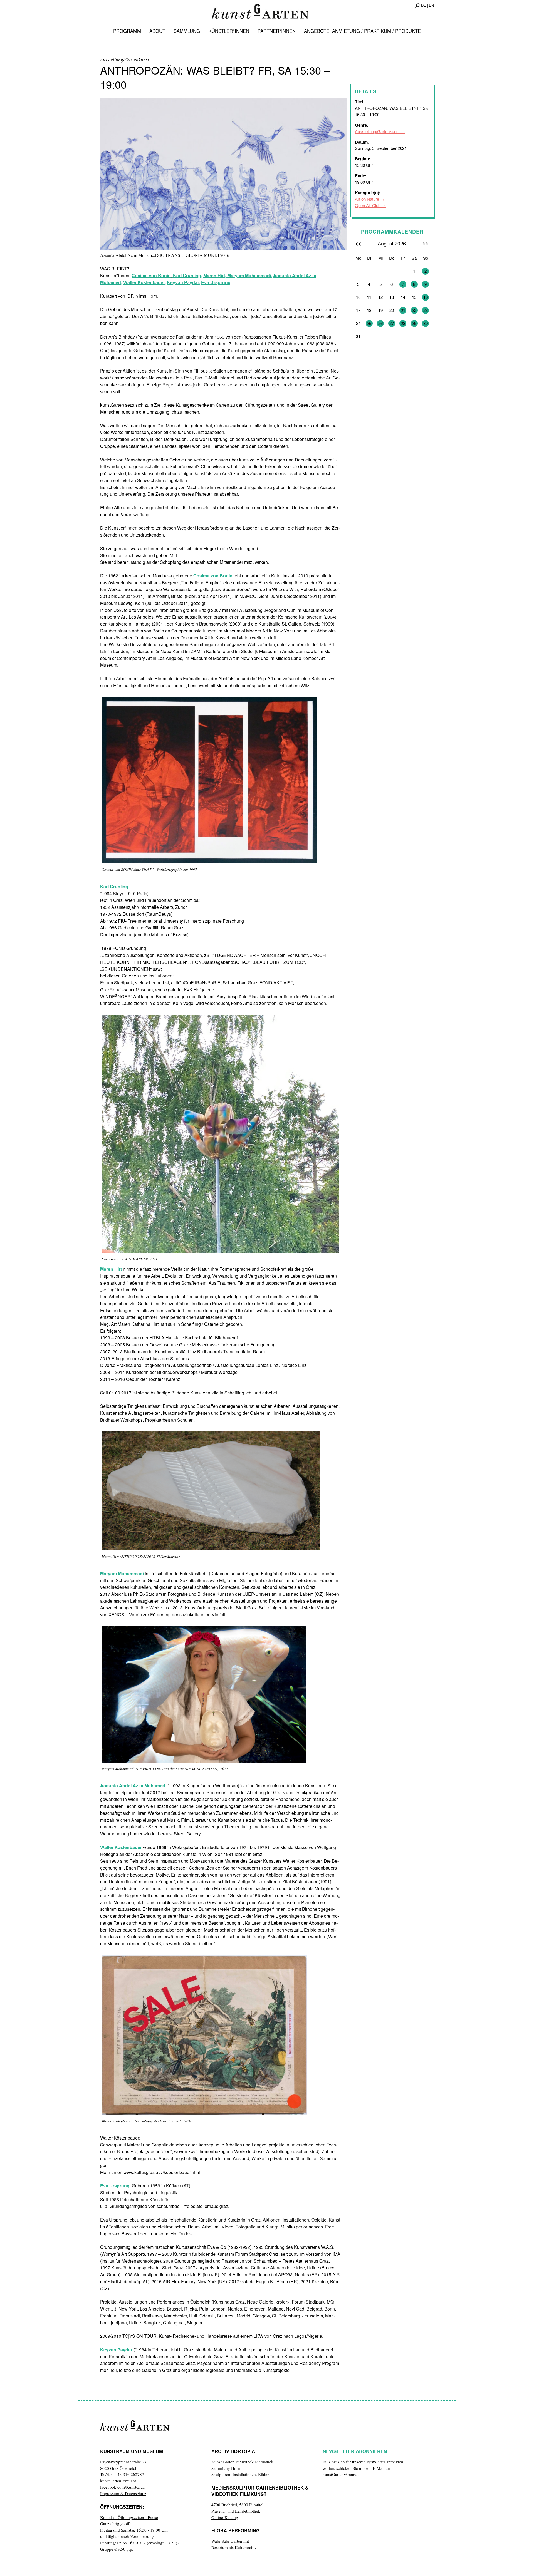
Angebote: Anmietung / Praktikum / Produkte (362, 31)
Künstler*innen (229, 31)
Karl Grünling (186, 275)
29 (414, 323)
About (157, 31)
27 (392, 323)
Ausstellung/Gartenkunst (377, 131)
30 (426, 323)
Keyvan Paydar (183, 282)
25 (369, 323)
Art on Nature (367, 199)
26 (380, 323)
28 (403, 323)
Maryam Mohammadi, (250, 275)
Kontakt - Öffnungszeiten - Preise (129, 2517)
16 (426, 297)
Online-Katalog (225, 2517)
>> (426, 243)
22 (414, 310)
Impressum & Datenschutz (123, 2493)
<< (358, 243)
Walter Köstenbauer (144, 282)
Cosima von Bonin (151, 275)
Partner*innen (277, 31)
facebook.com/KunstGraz (122, 2487)
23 (426, 310)
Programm (127, 31)
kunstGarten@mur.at (118, 2481)
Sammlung (187, 31)
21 (403, 310)
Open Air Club (368, 205)
